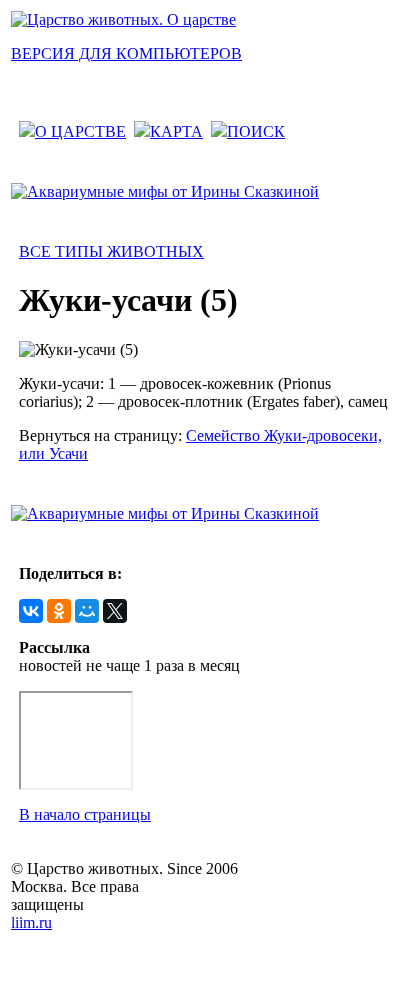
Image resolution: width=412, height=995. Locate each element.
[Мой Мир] (87, 611)
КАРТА (176, 131)
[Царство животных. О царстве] (123, 19)
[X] (115, 611)
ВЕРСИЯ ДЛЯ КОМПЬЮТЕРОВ (126, 53)
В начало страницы (85, 814)
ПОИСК (256, 131)
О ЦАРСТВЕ (80, 131)
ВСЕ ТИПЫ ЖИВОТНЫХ (111, 251)
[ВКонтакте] (31, 611)
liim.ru (31, 922)
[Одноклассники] (59, 611)
